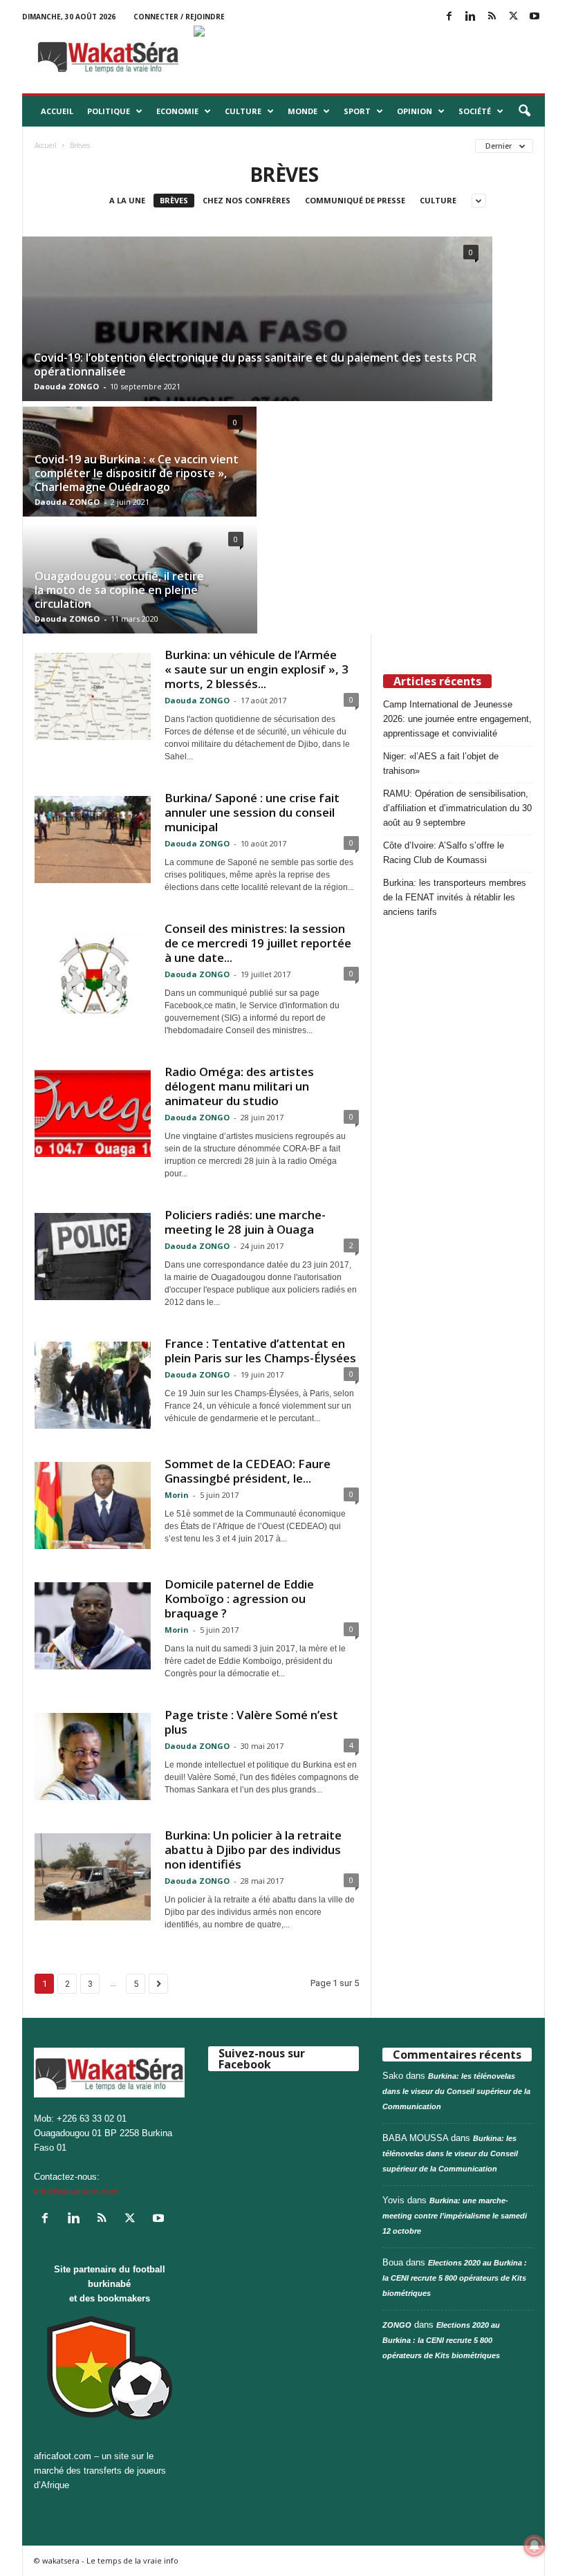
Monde (303, 111)
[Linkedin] (470, 17)
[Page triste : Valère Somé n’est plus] (93, 1757)
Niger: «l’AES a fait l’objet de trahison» (441, 763)
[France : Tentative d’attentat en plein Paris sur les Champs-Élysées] (93, 1385)
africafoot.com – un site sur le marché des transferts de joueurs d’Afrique (100, 2471)
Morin (177, 1495)
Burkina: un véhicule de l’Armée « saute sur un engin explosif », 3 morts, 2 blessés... (257, 669)
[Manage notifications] (535, 2546)
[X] (513, 17)
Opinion (415, 111)
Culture (243, 111)
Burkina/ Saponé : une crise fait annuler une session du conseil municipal (252, 812)
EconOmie (177, 111)
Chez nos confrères (247, 200)
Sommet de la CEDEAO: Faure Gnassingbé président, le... (248, 1471)
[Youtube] (535, 17)
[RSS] (492, 17)
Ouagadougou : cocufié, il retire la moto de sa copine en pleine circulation (119, 590)
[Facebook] (449, 17)
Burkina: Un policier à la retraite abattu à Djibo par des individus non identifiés (253, 1850)
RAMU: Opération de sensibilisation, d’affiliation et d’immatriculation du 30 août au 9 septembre (457, 808)
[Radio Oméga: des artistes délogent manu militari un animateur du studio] (93, 1113)
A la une (127, 200)
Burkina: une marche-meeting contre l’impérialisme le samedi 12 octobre (455, 2216)
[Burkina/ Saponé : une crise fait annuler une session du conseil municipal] (93, 840)
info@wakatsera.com (76, 2191)
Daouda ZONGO (66, 386)
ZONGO (397, 2325)
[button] (524, 111)
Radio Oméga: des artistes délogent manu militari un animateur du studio (239, 1086)
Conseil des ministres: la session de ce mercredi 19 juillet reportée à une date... (258, 943)
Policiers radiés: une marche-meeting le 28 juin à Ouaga (245, 1222)
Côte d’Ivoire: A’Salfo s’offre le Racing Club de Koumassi (444, 853)
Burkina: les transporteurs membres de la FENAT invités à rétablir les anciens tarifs (455, 897)
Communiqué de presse (355, 200)
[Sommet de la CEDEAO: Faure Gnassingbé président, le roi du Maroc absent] (93, 1505)
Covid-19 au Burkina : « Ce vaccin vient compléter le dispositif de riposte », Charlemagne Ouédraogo (137, 473)
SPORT (357, 111)
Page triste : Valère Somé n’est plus (251, 1722)
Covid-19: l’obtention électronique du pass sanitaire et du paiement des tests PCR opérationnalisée (255, 364)
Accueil (57, 111)
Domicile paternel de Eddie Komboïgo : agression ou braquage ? (239, 1599)
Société (475, 111)
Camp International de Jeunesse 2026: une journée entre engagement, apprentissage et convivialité (457, 719)
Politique (109, 111)
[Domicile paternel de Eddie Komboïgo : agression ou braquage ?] (93, 1626)
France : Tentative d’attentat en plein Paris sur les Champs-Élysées (260, 1351)
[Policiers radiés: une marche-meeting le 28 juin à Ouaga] (93, 1257)
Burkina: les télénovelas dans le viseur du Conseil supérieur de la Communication (456, 2091)
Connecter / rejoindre (179, 17)
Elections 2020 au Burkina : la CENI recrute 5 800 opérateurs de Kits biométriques (455, 2278)
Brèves (174, 200)
